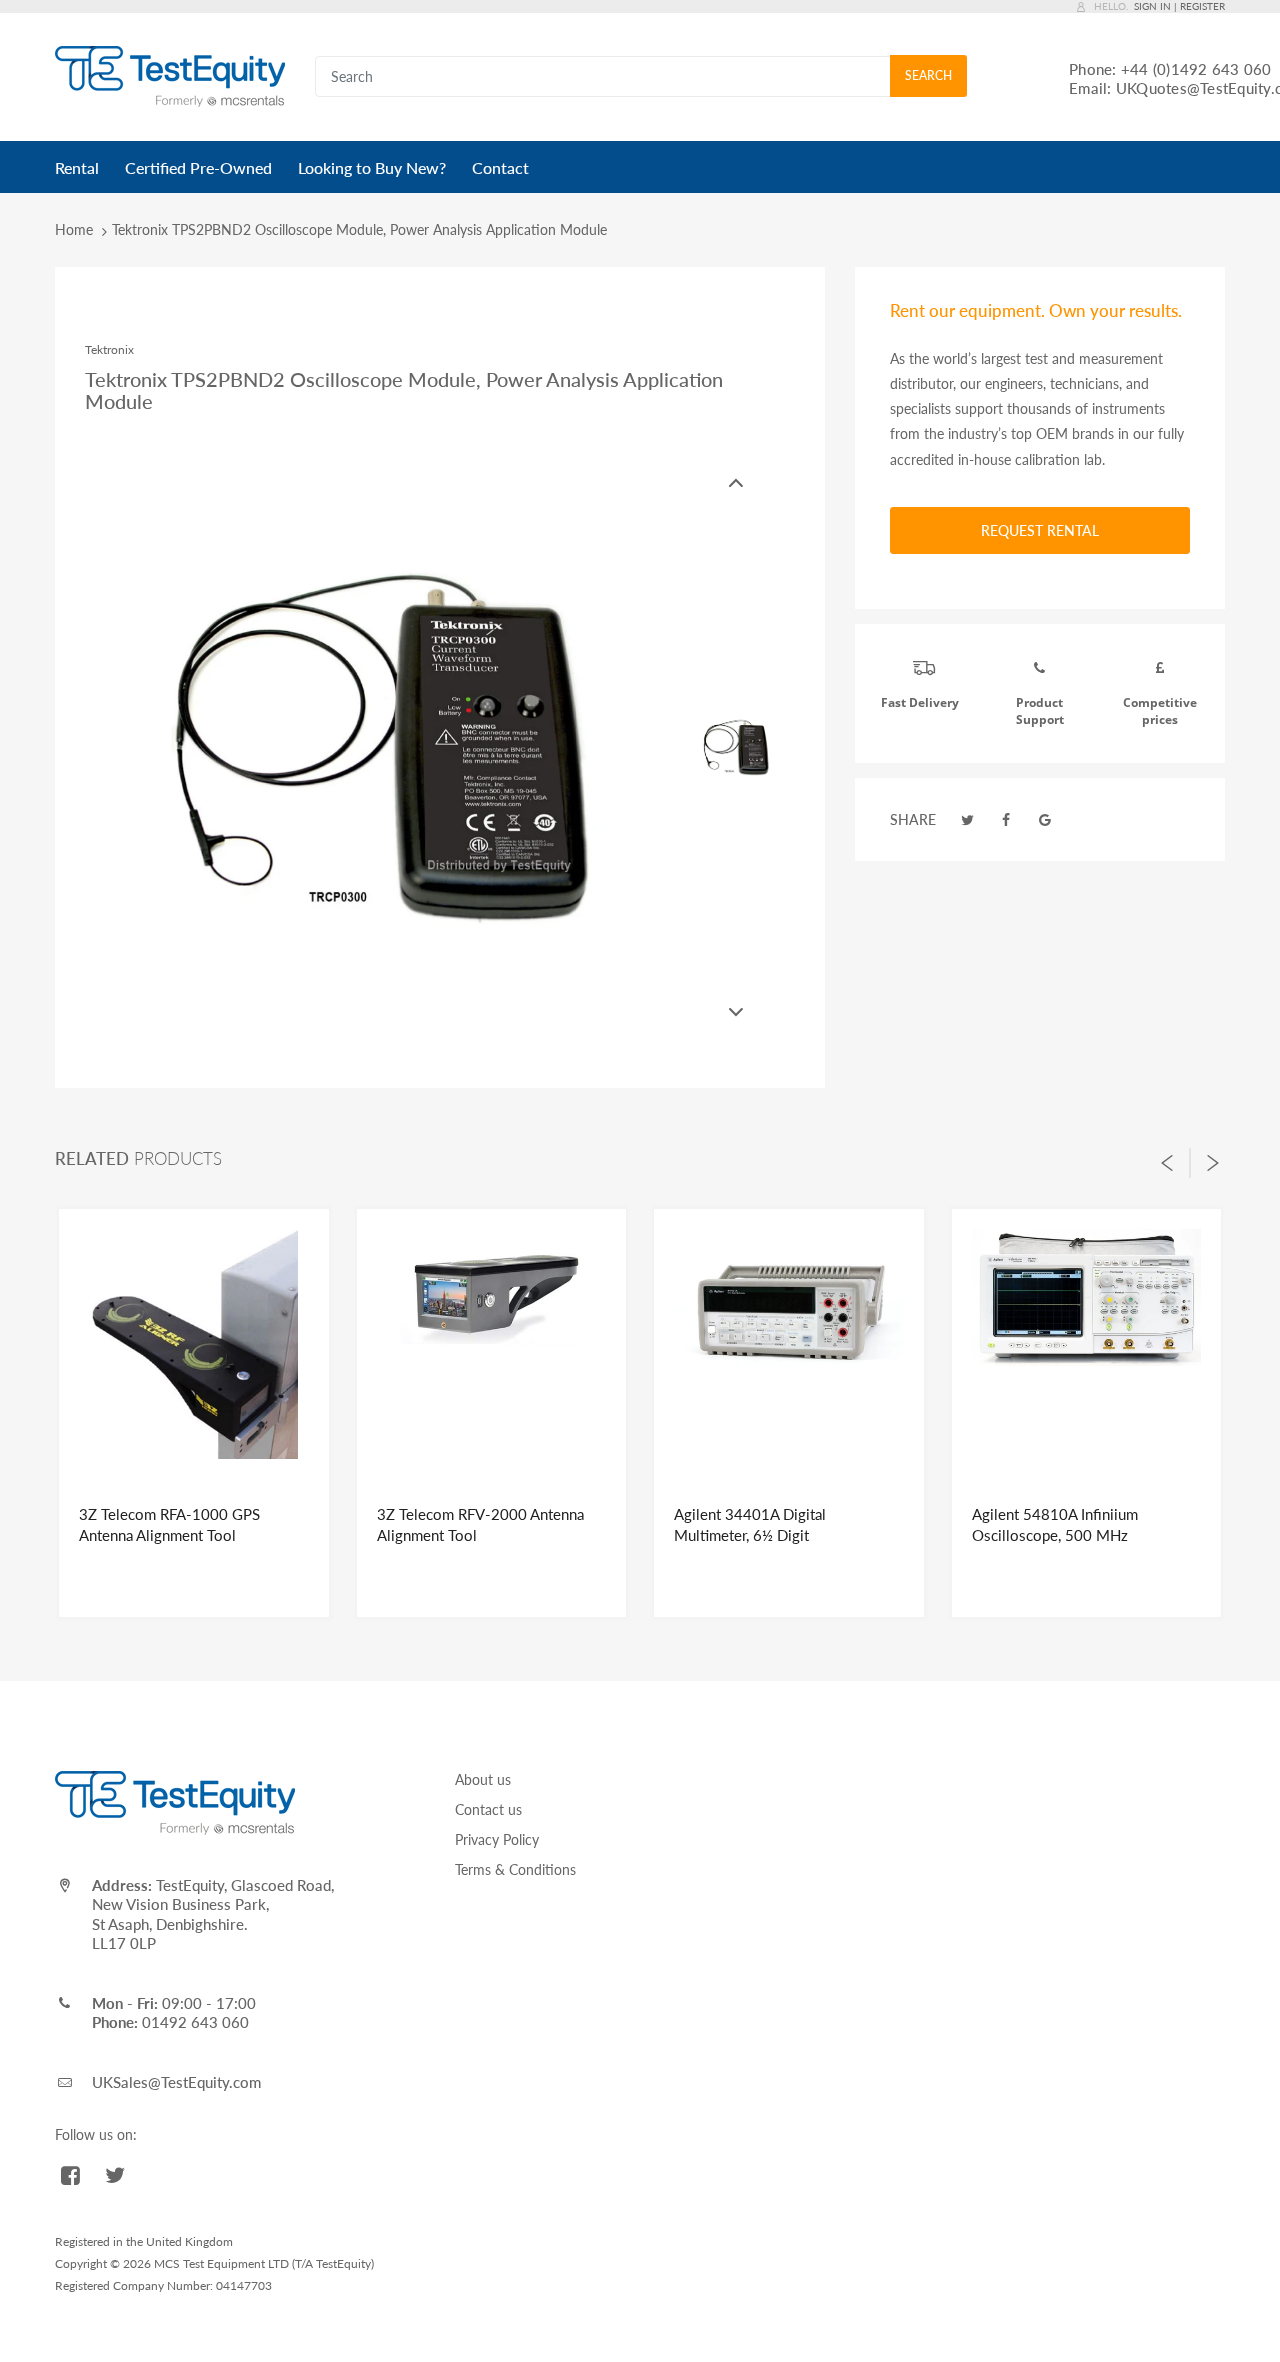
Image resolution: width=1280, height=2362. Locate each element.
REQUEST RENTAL (1040, 530)
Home (74, 229)
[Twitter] (968, 819)
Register (1202, 6)
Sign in (1152, 6)
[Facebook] (1007, 819)
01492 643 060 (195, 2022)
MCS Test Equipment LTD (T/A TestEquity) (264, 2263)
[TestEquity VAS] (170, 75)
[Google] (1045, 819)
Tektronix (109, 349)
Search (928, 75)
